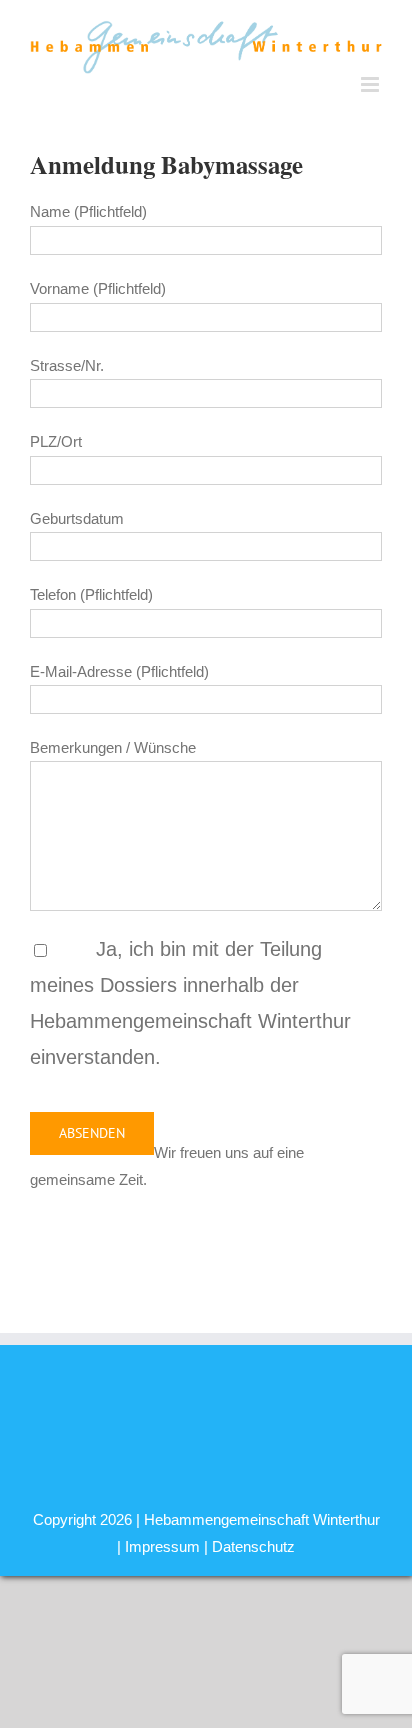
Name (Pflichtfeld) (88, 211)
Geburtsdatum (77, 518)
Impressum (162, 1546)
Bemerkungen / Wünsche (113, 747)
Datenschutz (253, 1546)
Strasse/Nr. (67, 365)
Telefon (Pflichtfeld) (91, 594)
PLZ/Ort (56, 441)
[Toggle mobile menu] (371, 84)
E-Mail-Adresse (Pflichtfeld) (119, 671)
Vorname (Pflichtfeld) (98, 288)
